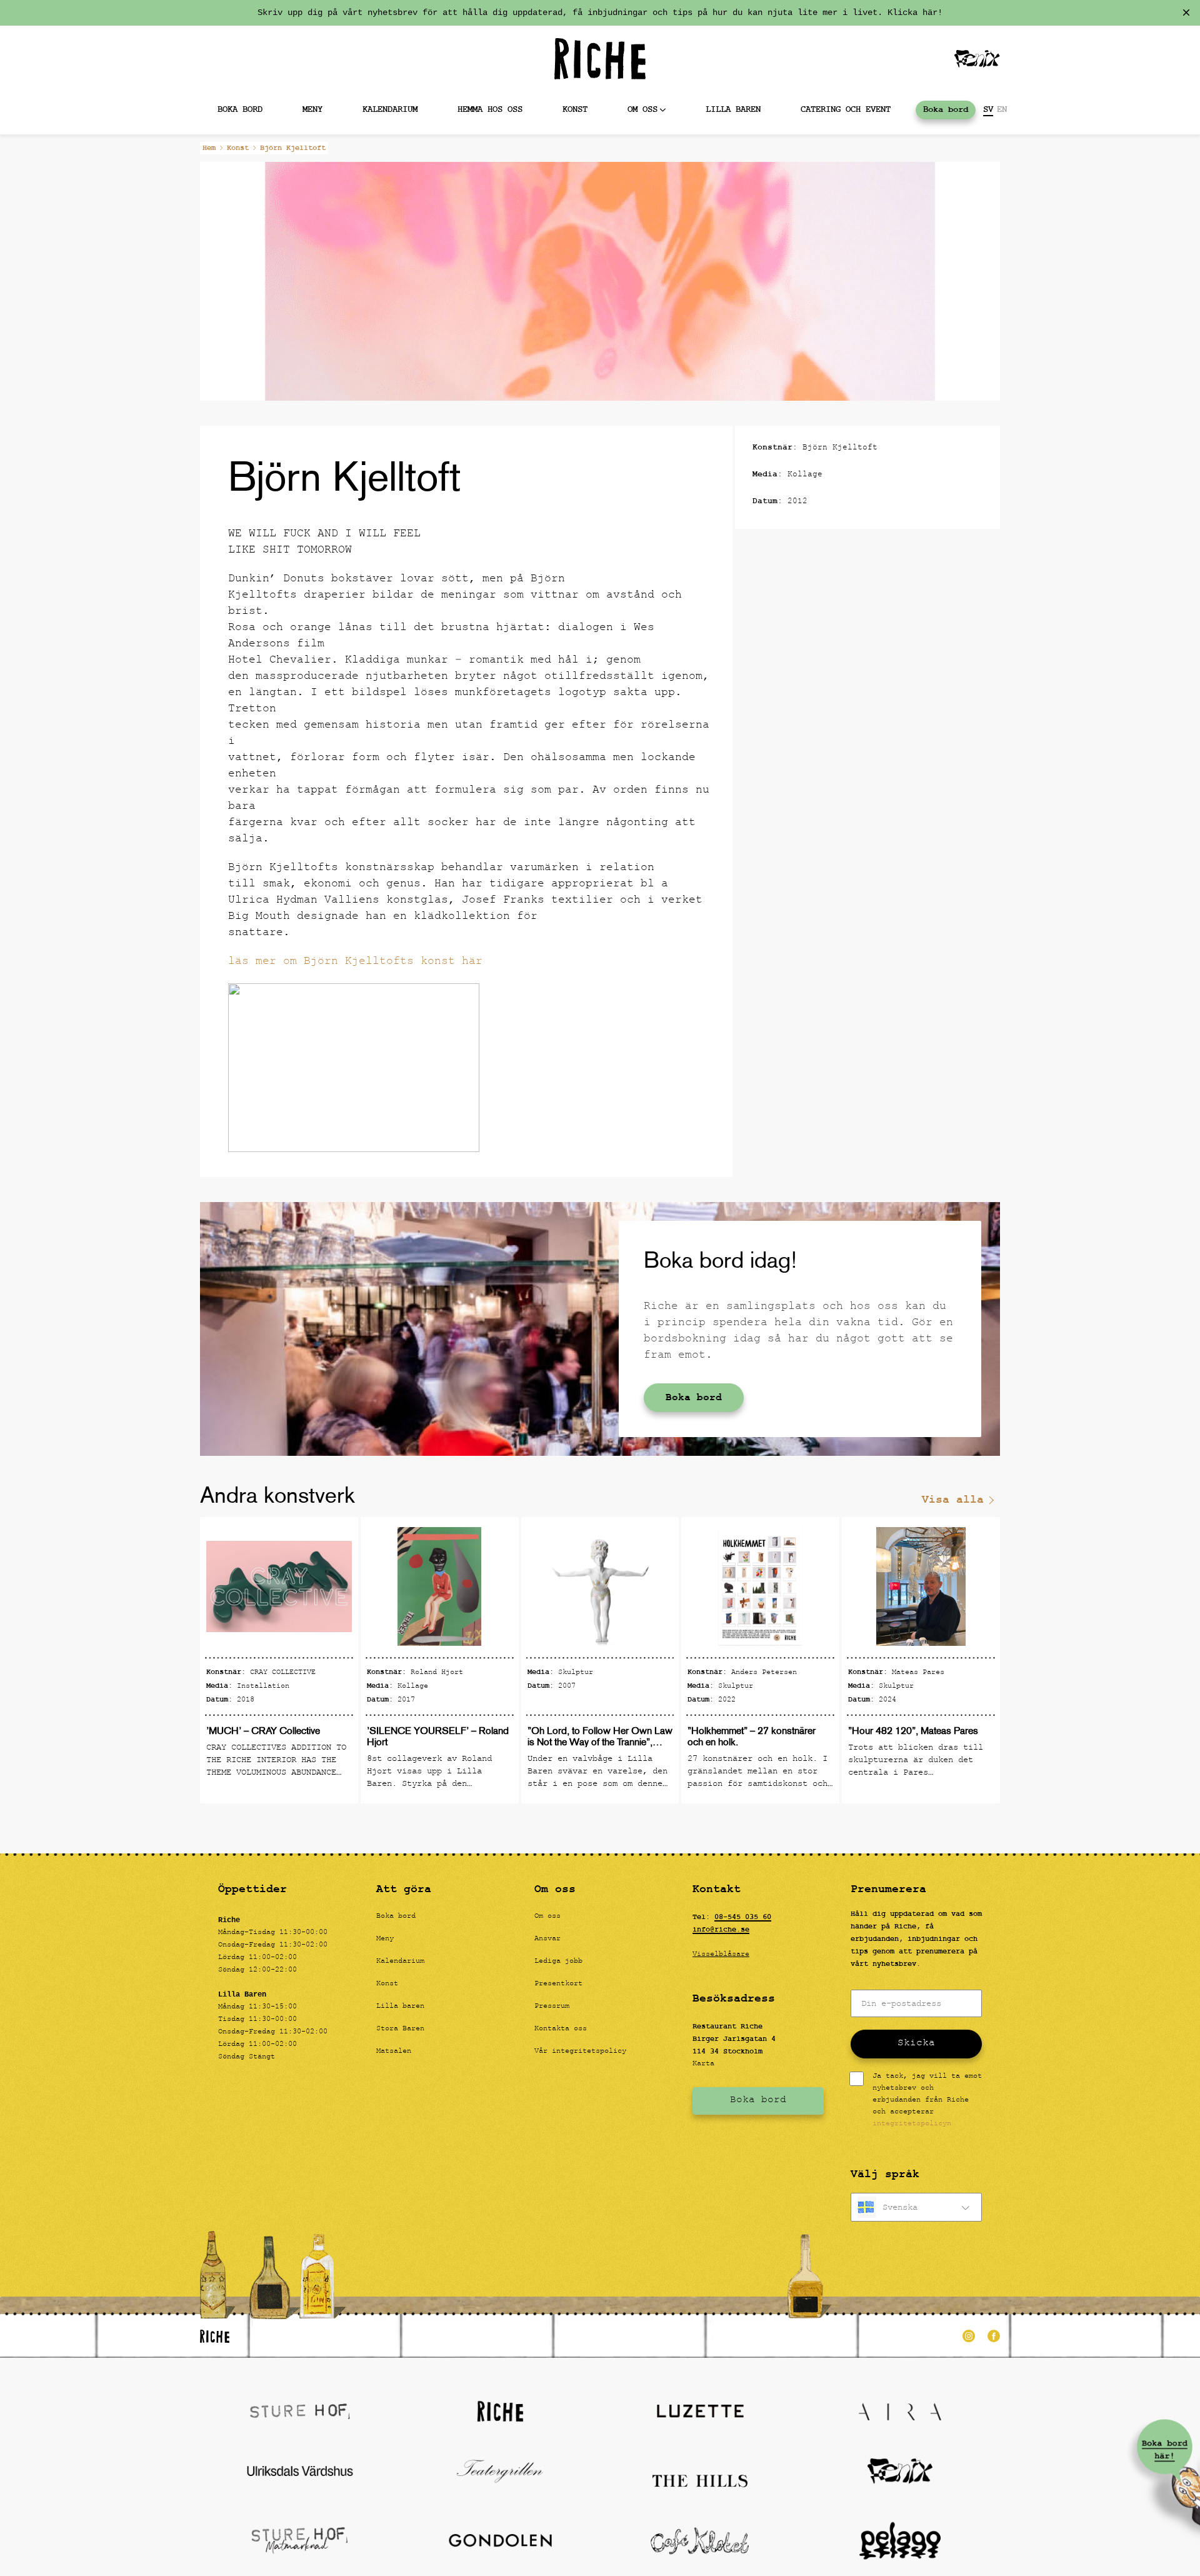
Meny (312, 110)
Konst (575, 110)
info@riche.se (721, 1930)
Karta (703, 2064)
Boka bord (240, 110)
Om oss (642, 110)
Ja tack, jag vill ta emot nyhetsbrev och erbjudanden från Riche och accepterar (927, 2101)
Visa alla (953, 1500)
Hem (209, 148)
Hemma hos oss (490, 110)
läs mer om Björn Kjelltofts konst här (355, 962)
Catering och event (846, 110)
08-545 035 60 (743, 1917)
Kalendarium (390, 110)
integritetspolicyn (912, 2124)
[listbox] (916, 2207)
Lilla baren (733, 110)
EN (1002, 110)
